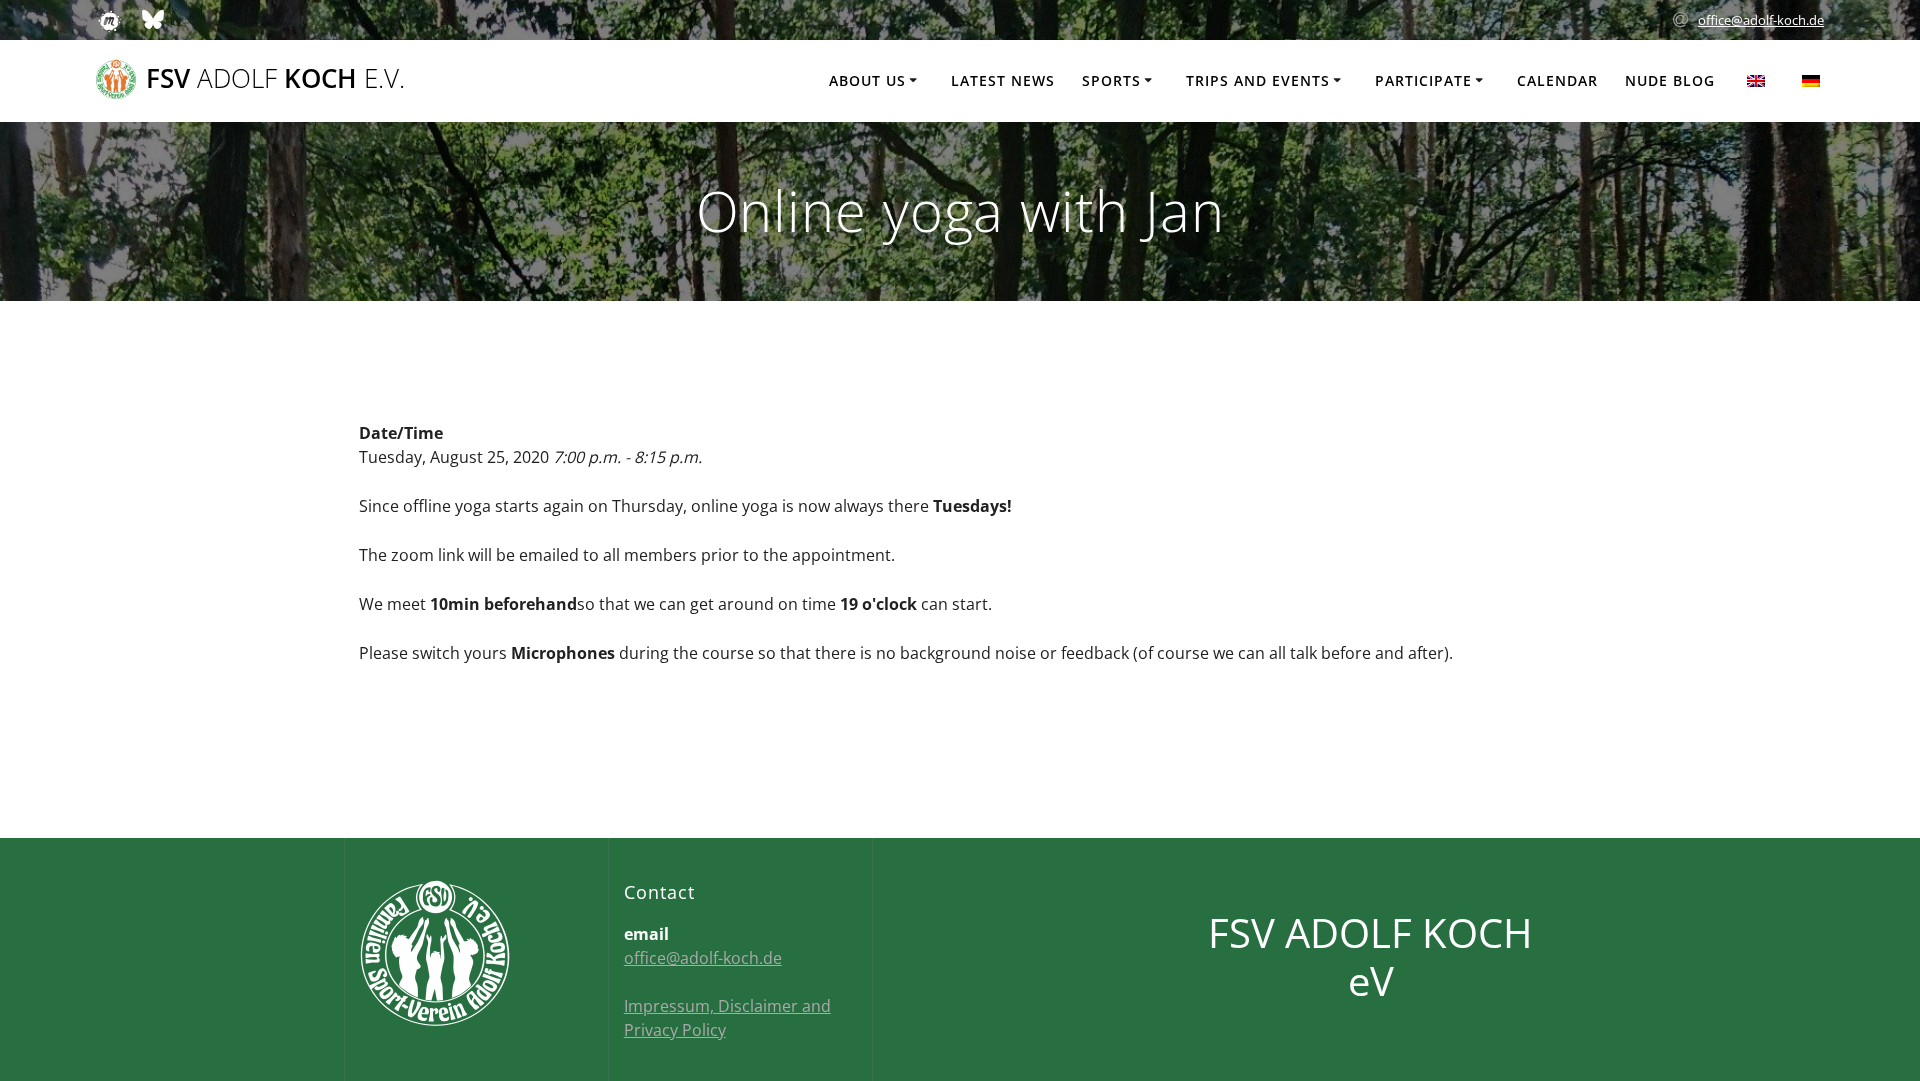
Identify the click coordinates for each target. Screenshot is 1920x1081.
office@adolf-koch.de (1761, 20)
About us (867, 80)
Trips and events (1258, 80)
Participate (1423, 80)
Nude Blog (1670, 80)
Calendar (1557, 80)
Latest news (1003, 80)
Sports (1111, 80)
